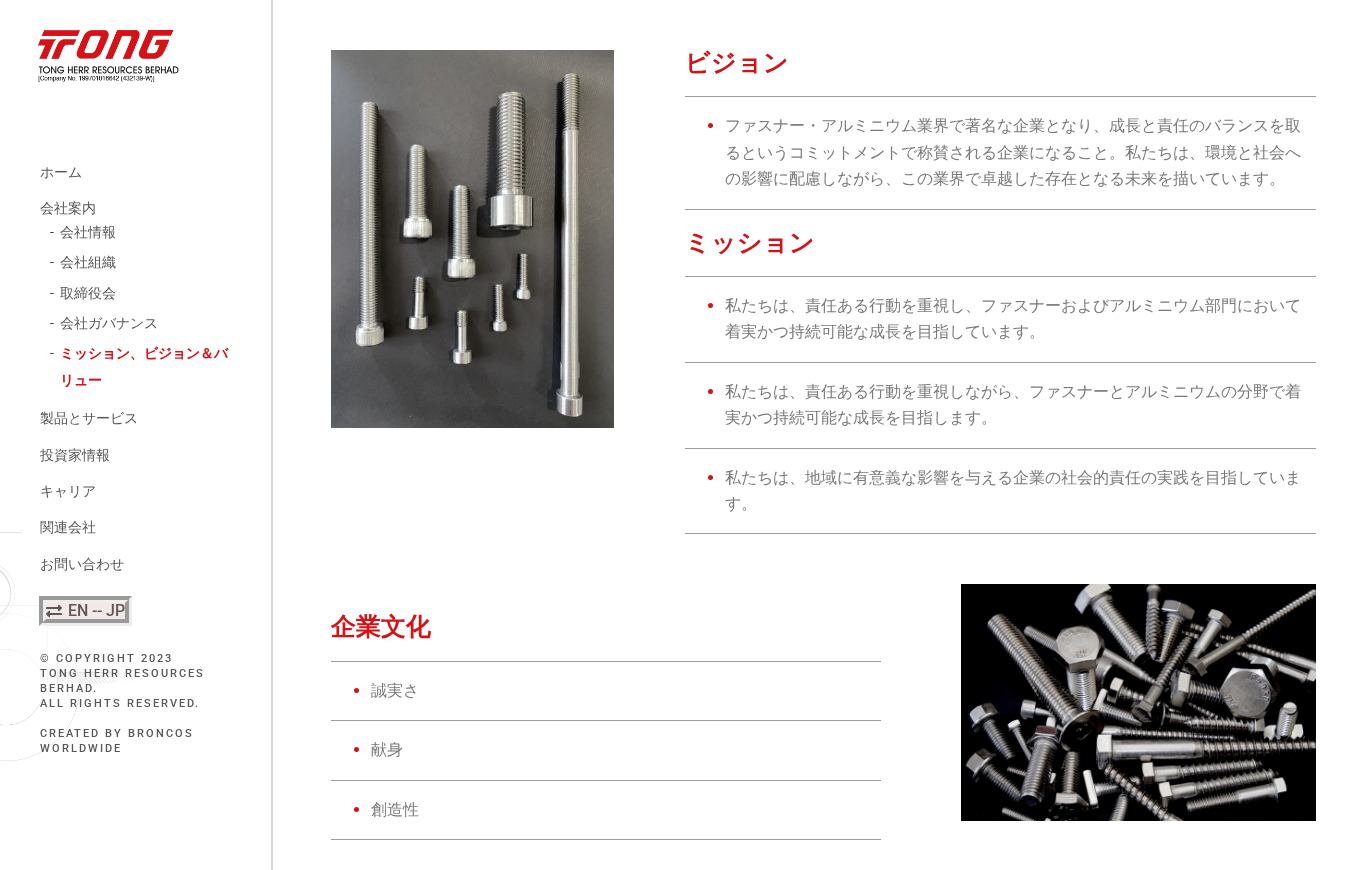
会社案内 (68, 208)
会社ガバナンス (109, 323)
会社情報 (88, 232)
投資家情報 (75, 455)
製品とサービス (89, 418)
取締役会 (88, 293)
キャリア (68, 491)
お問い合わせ (82, 564)
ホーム (61, 172)
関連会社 (68, 527)
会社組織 (88, 262)
